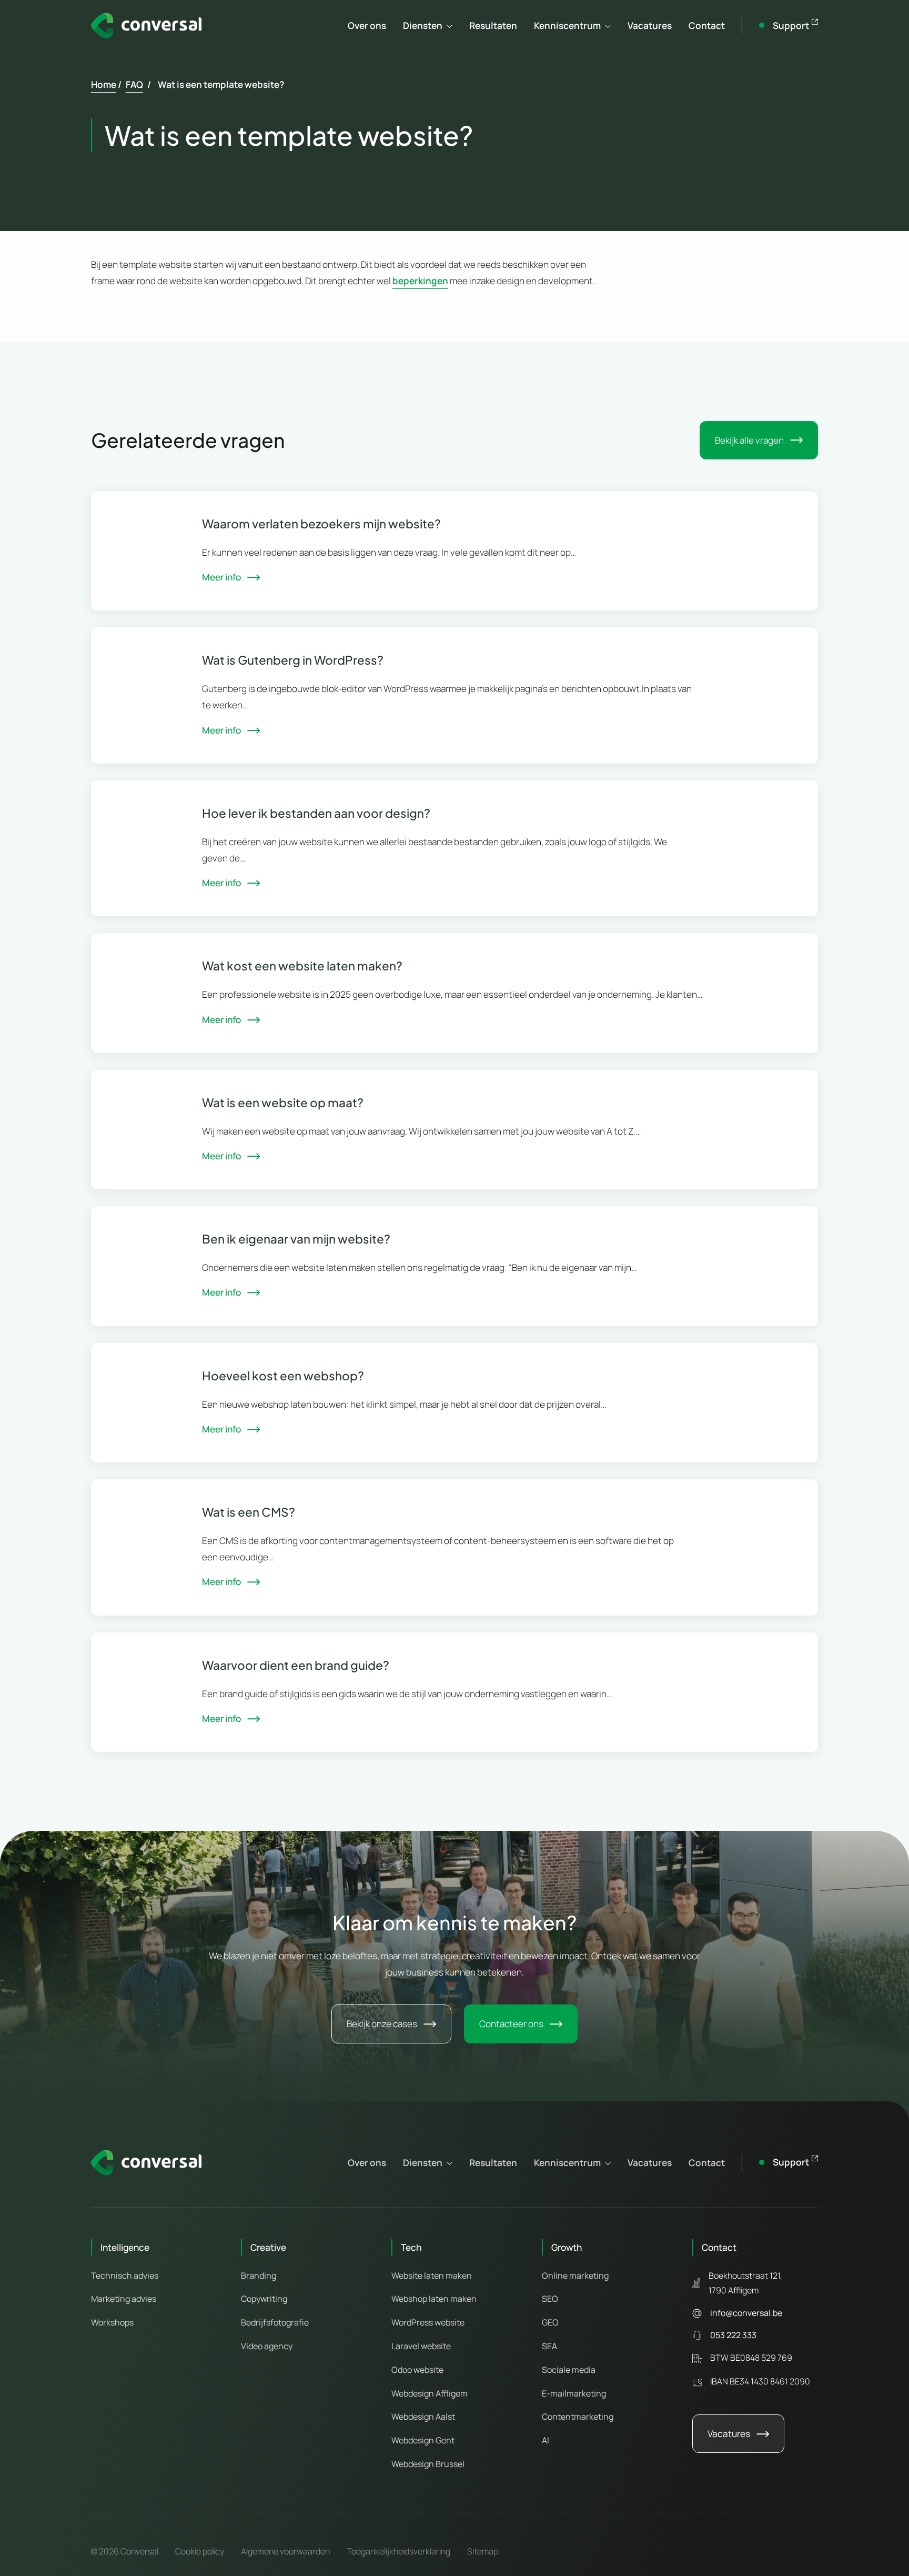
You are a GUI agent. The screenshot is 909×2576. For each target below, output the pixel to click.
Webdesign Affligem (430, 2393)
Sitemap (483, 2551)
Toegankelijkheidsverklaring (398, 2551)
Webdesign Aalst (423, 2417)
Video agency (267, 2346)
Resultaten (493, 26)
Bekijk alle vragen (749, 440)
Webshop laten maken (434, 2299)
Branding (259, 2276)
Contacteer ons (511, 2024)
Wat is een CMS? (249, 1512)
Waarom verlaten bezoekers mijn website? (321, 524)
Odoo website (417, 2370)
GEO (550, 2322)
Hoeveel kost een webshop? (283, 1376)
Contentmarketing (578, 2417)
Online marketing (575, 2276)
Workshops (112, 2322)
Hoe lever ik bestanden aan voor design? (316, 813)
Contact (707, 26)
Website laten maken (432, 2276)
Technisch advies (125, 2276)
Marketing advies (124, 2299)
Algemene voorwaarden (285, 2551)
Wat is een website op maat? (283, 1102)
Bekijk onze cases (382, 2024)
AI (546, 2440)
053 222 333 (733, 2335)
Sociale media (569, 2370)
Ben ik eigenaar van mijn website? (296, 1239)
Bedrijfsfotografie (275, 2322)
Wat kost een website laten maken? (302, 966)
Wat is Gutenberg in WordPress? (293, 660)
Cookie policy (200, 2551)
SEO (550, 2299)
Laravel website (421, 2346)
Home (104, 84)
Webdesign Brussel (428, 2464)
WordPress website (428, 2322)
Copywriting (264, 2299)
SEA (549, 2346)
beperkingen (420, 281)
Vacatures (650, 26)
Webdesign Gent (423, 2440)
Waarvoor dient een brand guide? (296, 1665)
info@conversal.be (746, 2313)
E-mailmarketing (574, 2393)
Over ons (367, 26)
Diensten (423, 26)
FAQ (134, 84)
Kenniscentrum (567, 26)
